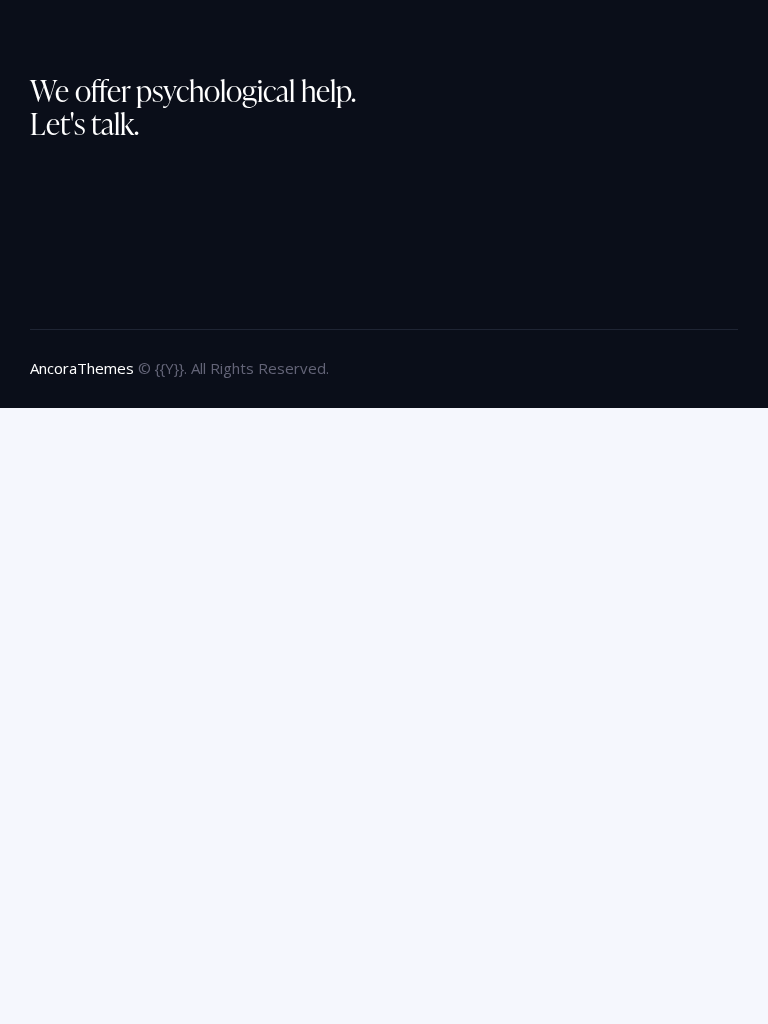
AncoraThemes (82, 368)
